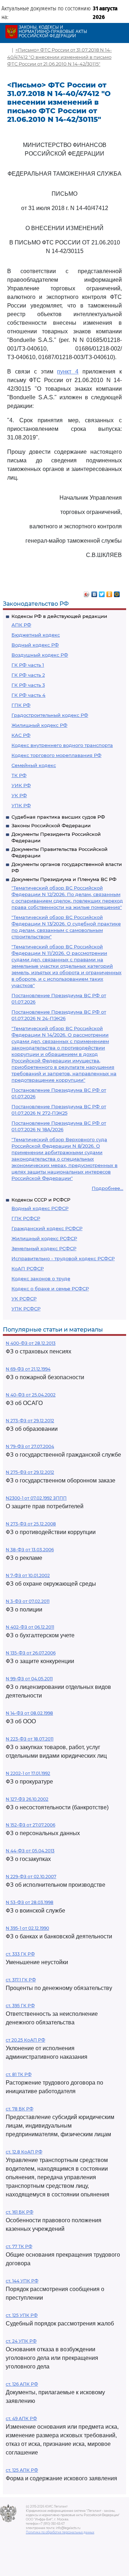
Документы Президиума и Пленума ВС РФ (64, 879)
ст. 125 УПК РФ (22, 2315)
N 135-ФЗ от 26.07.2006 (31, 1653)
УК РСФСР (24, 1299)
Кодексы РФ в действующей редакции (59, 616)
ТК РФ (19, 775)
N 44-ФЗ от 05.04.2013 (30, 1851)
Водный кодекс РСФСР (40, 1208)
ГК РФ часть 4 (28, 695)
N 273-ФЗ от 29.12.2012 (30, 1421)
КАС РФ (21, 735)
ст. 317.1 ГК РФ (21, 1980)
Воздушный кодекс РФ (40, 655)
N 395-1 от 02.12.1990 (27, 1928)
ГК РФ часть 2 (28, 675)
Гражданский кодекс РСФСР (47, 1228)
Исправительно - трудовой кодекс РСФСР (63, 1258)
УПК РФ (21, 805)
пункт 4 (68, 372)
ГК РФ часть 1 (28, 665)
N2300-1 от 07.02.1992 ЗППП (36, 1498)
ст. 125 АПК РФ (22, 2470)
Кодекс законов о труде (41, 1279)
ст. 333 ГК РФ (20, 1954)
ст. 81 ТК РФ (19, 2074)
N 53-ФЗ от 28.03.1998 (30, 1902)
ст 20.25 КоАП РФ (25, 2040)
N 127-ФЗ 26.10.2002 (27, 1799)
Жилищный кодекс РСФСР (44, 1238)
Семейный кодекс (34, 765)
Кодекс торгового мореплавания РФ (56, 755)
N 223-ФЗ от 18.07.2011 (30, 1739)
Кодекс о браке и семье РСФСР (50, 1289)
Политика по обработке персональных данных (60, 2532)
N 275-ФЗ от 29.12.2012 (30, 1472)
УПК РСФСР (26, 1309)
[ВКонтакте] (94, 592)
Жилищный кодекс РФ (39, 725)
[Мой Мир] (117, 592)
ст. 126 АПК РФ (22, 2384)
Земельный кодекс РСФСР (44, 1248)
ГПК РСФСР (26, 1218)
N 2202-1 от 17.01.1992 (28, 1773)
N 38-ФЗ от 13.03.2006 (30, 1550)
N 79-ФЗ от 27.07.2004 (30, 1446)
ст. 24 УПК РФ (21, 2341)
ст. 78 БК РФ (20, 2109)
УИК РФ (21, 785)
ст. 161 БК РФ (20, 2212)
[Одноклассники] (109, 592)
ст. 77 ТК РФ (19, 2246)
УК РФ (19, 795)
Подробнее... (107, 1188)
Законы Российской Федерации (51, 825)
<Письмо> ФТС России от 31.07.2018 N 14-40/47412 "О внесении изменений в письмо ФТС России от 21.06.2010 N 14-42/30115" (59, 57)
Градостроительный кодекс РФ (50, 715)
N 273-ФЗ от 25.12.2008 (31, 1524)
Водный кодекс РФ (35, 645)
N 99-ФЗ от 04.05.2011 (29, 1679)
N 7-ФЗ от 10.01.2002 (28, 1575)
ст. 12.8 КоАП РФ (24, 2152)
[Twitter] (102, 592)
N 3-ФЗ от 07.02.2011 (28, 1601)
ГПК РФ (21, 705)
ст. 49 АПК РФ (21, 2418)
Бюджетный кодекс (36, 635)
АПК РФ (21, 625)
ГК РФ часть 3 (28, 685)
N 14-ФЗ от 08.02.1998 (29, 1713)
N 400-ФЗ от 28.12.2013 (31, 1343)
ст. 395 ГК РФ (20, 2006)
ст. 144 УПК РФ (22, 2281)
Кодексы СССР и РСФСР (41, 1200)
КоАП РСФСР (28, 1268)
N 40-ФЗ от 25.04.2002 (31, 1395)
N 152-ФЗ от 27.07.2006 (30, 1825)
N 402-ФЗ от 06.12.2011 (30, 1627)
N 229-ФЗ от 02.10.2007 (31, 1877)
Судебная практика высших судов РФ (58, 817)
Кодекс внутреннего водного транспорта (62, 745)
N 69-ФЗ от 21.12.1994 (28, 1369)
